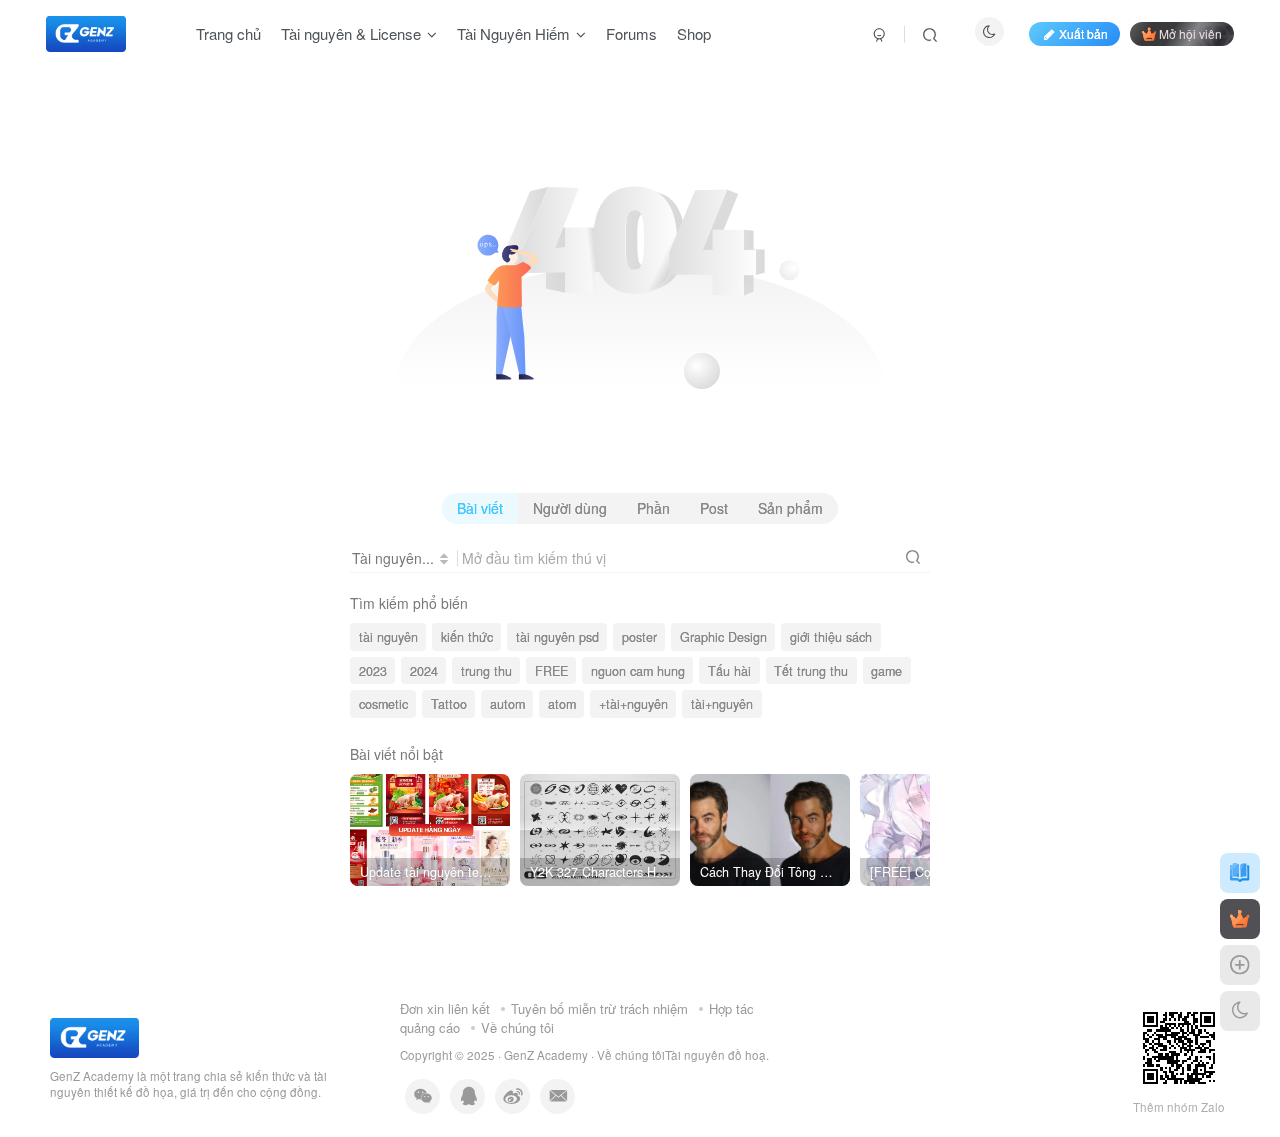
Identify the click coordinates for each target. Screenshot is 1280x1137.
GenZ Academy (546, 1055)
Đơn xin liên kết (445, 1008)
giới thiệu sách (831, 637)
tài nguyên (388, 637)
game (886, 671)
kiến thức (467, 637)
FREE (551, 671)
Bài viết (480, 508)
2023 (373, 671)
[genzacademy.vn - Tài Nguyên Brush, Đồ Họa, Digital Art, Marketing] (94, 1035)
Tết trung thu (811, 671)
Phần (653, 508)
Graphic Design (723, 637)
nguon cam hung (638, 671)
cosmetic (383, 704)
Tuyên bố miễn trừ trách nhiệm (599, 1008)
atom (562, 704)
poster (639, 637)
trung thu (486, 671)
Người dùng (570, 508)
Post (714, 508)
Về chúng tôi (517, 1027)
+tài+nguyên (633, 704)
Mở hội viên (1190, 33)
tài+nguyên (722, 704)
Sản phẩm (790, 508)
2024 (424, 671)
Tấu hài (729, 671)
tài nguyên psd (557, 637)
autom (507, 704)
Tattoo (449, 704)
